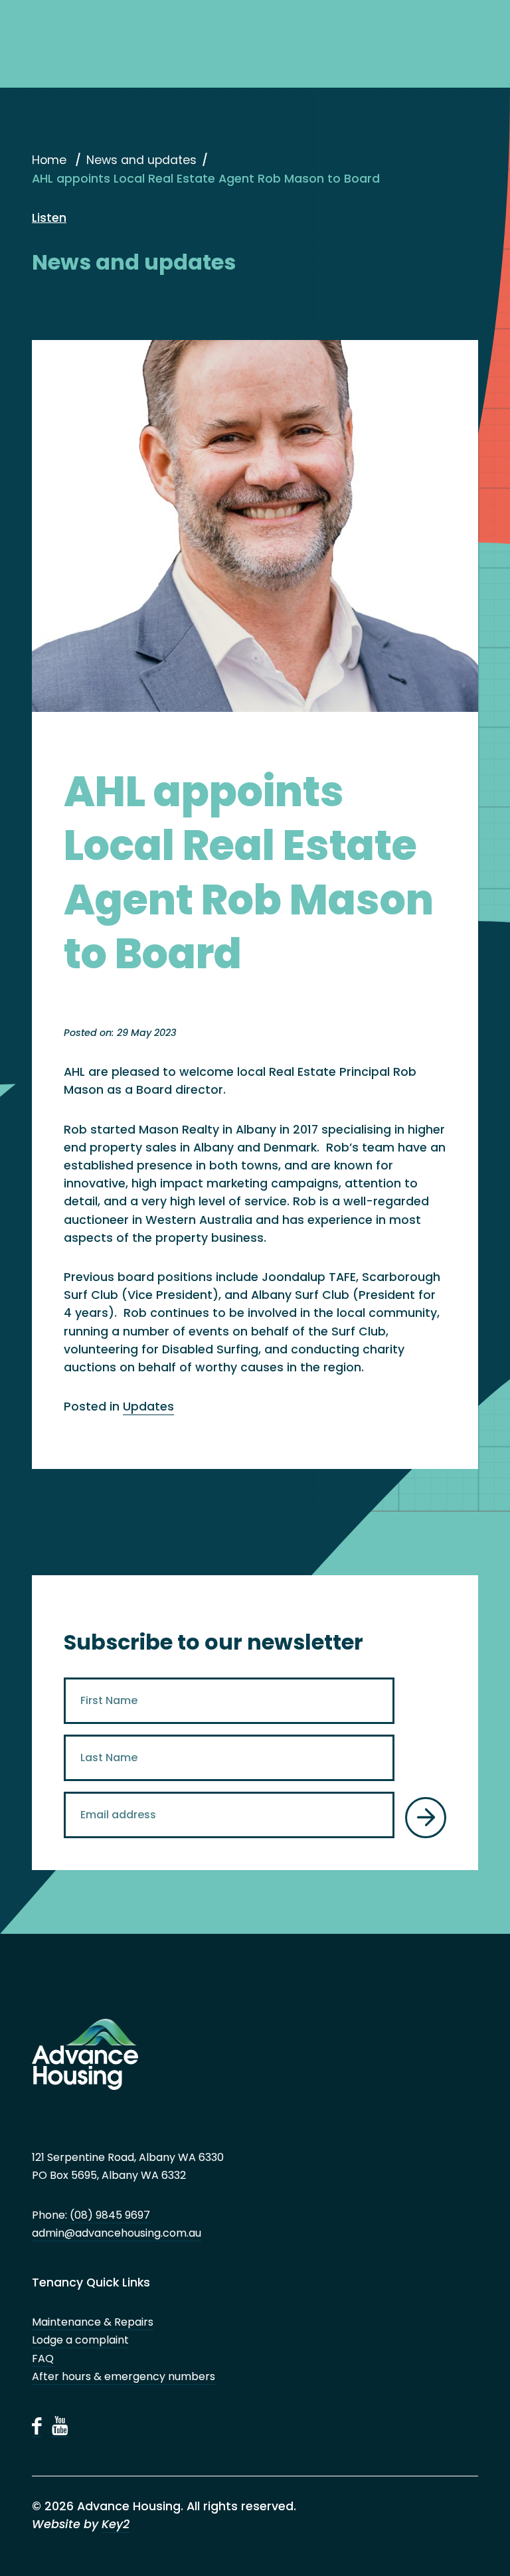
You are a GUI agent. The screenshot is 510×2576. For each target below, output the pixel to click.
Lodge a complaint (80, 2340)
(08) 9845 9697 (110, 2215)
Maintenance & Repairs (93, 2322)
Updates (148, 1407)
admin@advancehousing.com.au (117, 2233)
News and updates (141, 160)
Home (49, 160)
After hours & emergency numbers (124, 2376)
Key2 (116, 2524)
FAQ (43, 2359)
